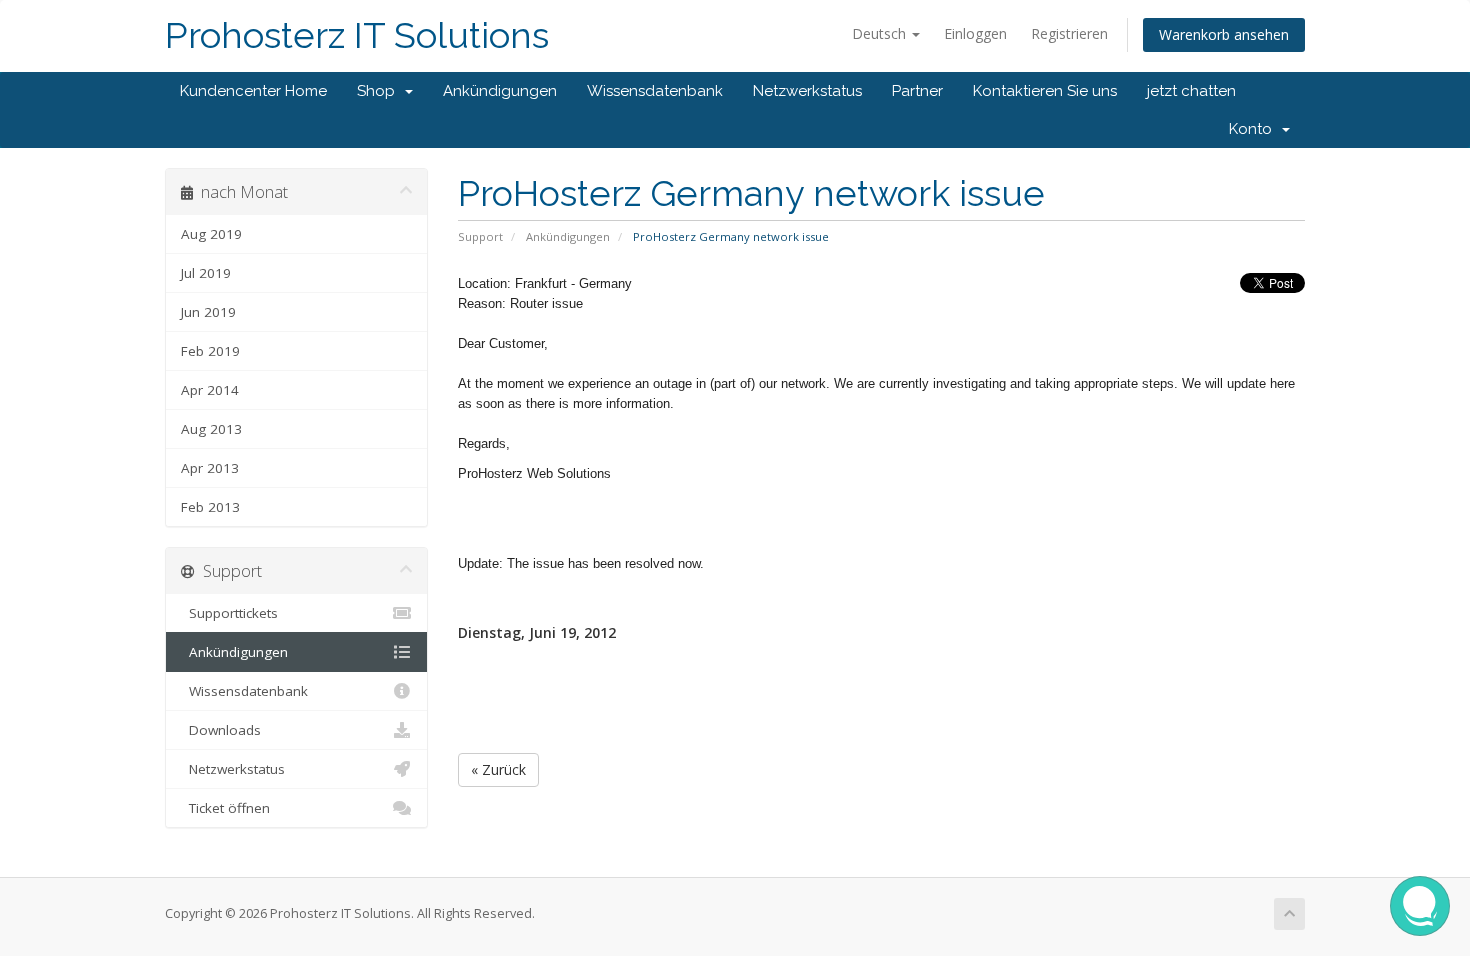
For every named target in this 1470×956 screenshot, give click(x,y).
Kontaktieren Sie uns (1045, 91)
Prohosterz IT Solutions (357, 35)
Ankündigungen (500, 91)
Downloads (221, 730)
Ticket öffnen (225, 808)
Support (480, 236)
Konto (1254, 129)
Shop (380, 91)
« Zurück (498, 769)
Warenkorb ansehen (1224, 34)
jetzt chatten (1191, 91)
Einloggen (975, 33)
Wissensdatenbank (655, 91)
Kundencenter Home (253, 91)
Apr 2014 (210, 390)
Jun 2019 (208, 312)
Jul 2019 (206, 273)
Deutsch (881, 33)
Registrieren (1069, 33)
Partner (917, 91)
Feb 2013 (210, 507)
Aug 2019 (211, 234)
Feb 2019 (210, 351)
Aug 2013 (211, 429)
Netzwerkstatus (807, 91)
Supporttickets (229, 613)
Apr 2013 (210, 468)
